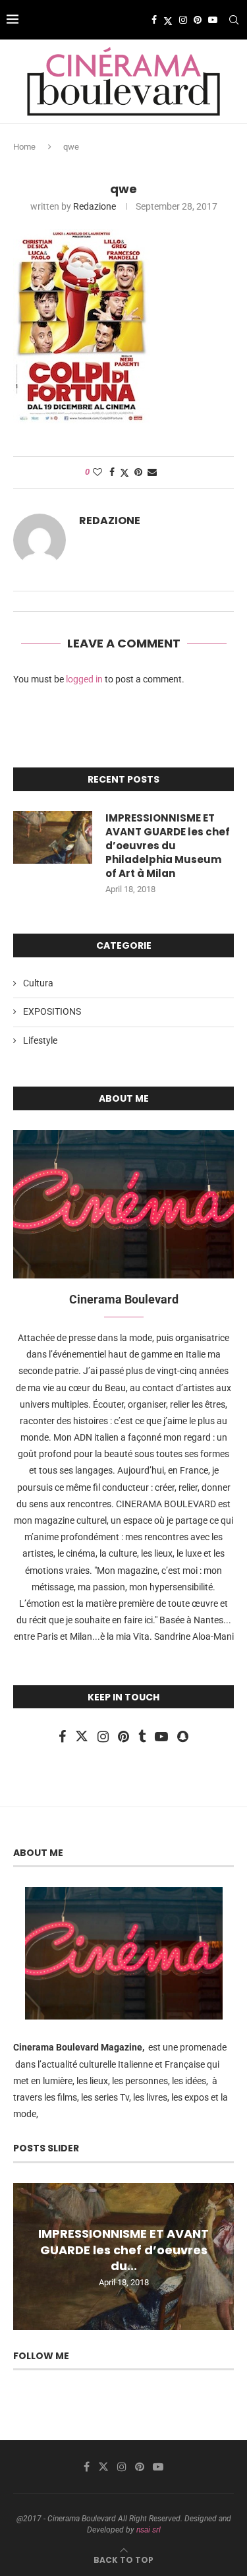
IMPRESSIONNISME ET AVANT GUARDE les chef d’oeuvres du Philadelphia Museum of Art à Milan (168, 846)
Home (24, 147)
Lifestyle (40, 1040)
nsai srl (149, 2530)
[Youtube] (213, 20)
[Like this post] (97, 472)
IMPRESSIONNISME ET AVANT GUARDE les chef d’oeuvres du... (123, 2250)
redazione (95, 206)
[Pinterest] (198, 20)
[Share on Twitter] (124, 472)
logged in (84, 679)
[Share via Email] (152, 472)
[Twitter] (168, 20)
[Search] (234, 20)
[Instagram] (183, 20)
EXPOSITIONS (52, 1011)
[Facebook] (154, 20)
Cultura (38, 983)
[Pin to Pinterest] (138, 472)
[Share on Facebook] (112, 472)
